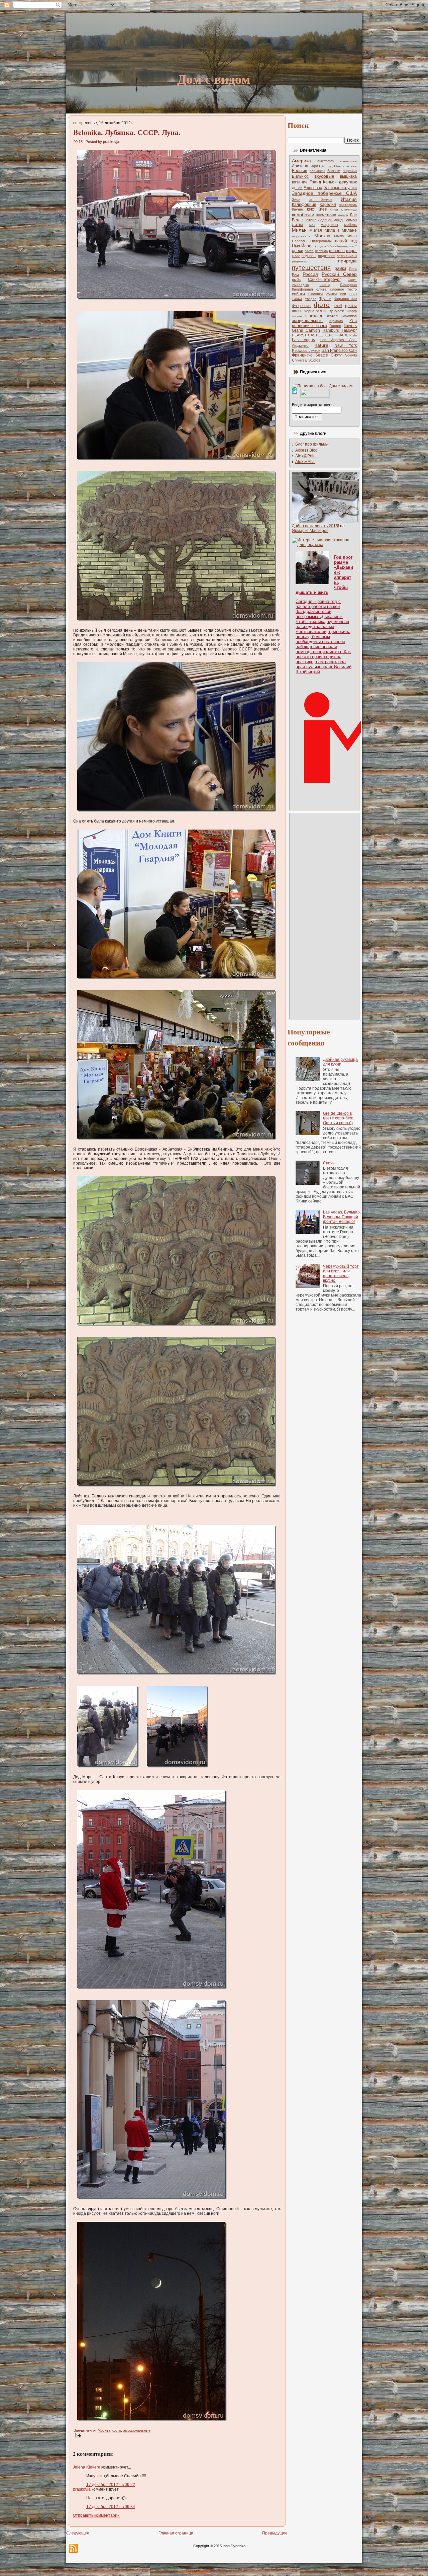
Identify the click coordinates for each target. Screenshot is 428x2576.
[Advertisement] (319, 916)
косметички (326, 215)
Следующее (78, 2533)
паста (309, 251)
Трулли (325, 299)
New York (346, 345)
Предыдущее (275, 2533)
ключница (349, 209)
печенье (337, 251)
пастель (321, 251)
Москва (104, 2430)
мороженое (301, 236)
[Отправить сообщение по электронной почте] (77, 2435)
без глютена (346, 166)
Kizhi (353, 335)
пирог (351, 251)
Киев (322, 209)
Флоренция (301, 306)
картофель (348, 205)
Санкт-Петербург (324, 280)
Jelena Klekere (87, 2467)
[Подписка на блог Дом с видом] (322, 386)
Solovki (351, 355)
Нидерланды (321, 241)
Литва (298, 225)
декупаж (348, 182)
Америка (301, 161)
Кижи (334, 209)
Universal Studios (306, 360)
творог (311, 299)
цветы (351, 306)
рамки (340, 268)
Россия (310, 274)
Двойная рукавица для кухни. (340, 1062)
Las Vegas (303, 340)
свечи (325, 285)
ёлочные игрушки (340, 188)
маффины (329, 225)
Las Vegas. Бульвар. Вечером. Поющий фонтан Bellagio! (342, 1217)
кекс (311, 209)
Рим (295, 275)
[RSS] (73, 2548)
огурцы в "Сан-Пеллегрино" (334, 246)
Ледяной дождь (331, 220)
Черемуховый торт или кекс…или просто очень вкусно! (341, 1273)
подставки (327, 256)
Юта (353, 321)
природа (347, 261)
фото (117, 2430)
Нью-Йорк (301, 246)
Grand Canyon (306, 330)
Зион (296, 200)
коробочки (303, 215)
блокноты (317, 171)
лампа (343, 215)
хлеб (338, 306)
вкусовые (324, 176)
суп (343, 294)
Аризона (300, 166)
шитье (297, 316)
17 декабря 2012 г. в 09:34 (111, 2507)
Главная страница (176, 2533)
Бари (314, 166)
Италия (349, 199)
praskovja (82, 2489)
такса (297, 299)
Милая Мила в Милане (333, 230)
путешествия (311, 268)
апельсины (348, 161)
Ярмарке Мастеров (310, 531)
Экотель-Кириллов (341, 316)
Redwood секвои (306, 350)
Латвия (310, 220)
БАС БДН (327, 166)
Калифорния (304, 205)
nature (322, 345)
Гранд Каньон (323, 182)
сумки (332, 294)
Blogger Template (197, 2571)
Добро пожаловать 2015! (315, 526)
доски (297, 188)
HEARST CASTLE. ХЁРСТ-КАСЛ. (320, 335)
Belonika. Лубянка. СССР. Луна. (127, 132)
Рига (353, 269)
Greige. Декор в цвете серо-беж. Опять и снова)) (338, 1118)
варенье (350, 171)
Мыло (339, 236)
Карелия (328, 205)
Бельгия (300, 171)
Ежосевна (313, 188)
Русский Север (339, 274)
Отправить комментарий (96, 2515)
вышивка (348, 176)
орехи (298, 251)
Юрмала (336, 321)
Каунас (298, 209)
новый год (346, 241)
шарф (352, 311)
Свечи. (329, 1163)
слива (321, 289)
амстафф (326, 161)
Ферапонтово (346, 299)
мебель (350, 225)
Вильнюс (300, 176)
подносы (309, 256)
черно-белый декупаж (324, 311)
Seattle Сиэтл (329, 355)
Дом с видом (214, 79)
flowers (350, 326)
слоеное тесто (343, 289)
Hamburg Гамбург (340, 330)
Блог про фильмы (312, 444)
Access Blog (306, 450)
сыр (353, 294)
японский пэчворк (309, 326)
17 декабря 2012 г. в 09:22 (111, 2485)
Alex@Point (306, 456)
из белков (320, 200)
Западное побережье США (324, 193)
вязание (300, 182)
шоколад (314, 316)
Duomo (335, 326)
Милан (299, 230)
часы (297, 311)
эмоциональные (137, 2430)
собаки (298, 294)
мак (312, 225)
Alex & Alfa (305, 462)
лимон (351, 220)
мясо (352, 236)
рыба (296, 280)
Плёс (296, 256)
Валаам (334, 171)
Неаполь (299, 241)
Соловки (315, 294)
